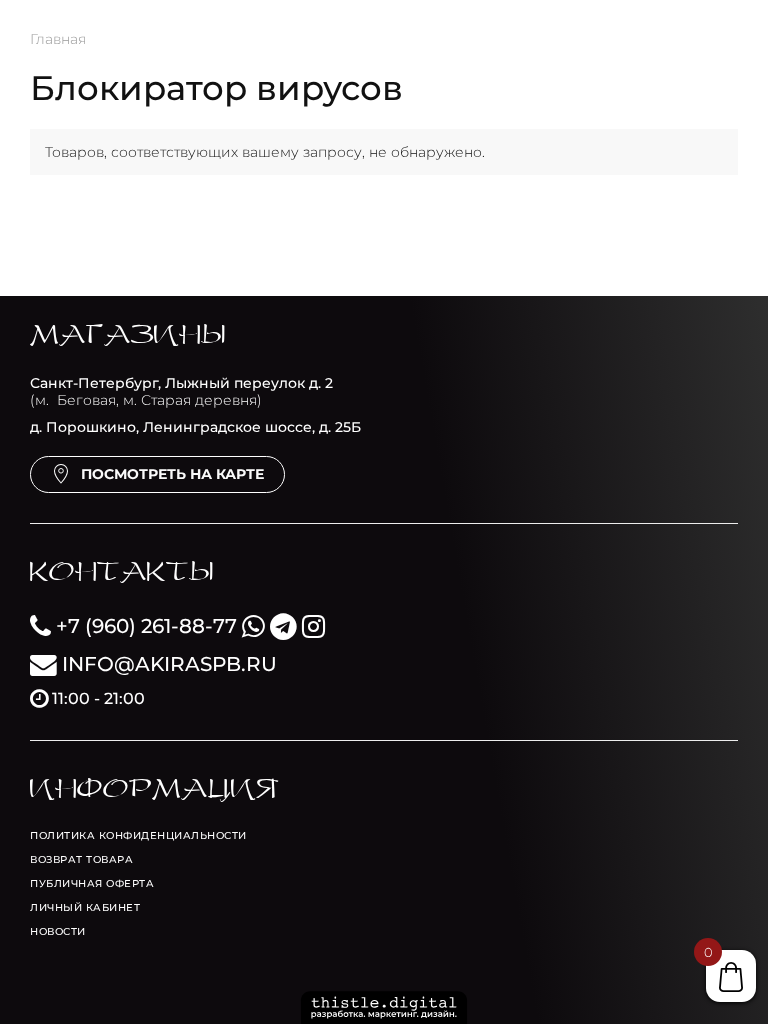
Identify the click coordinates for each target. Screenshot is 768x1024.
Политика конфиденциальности (138, 835)
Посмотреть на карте (172, 474)
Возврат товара (81, 859)
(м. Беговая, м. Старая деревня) (181, 391)
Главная (58, 39)
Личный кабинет (85, 907)
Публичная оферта (92, 883)
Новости (58, 931)
